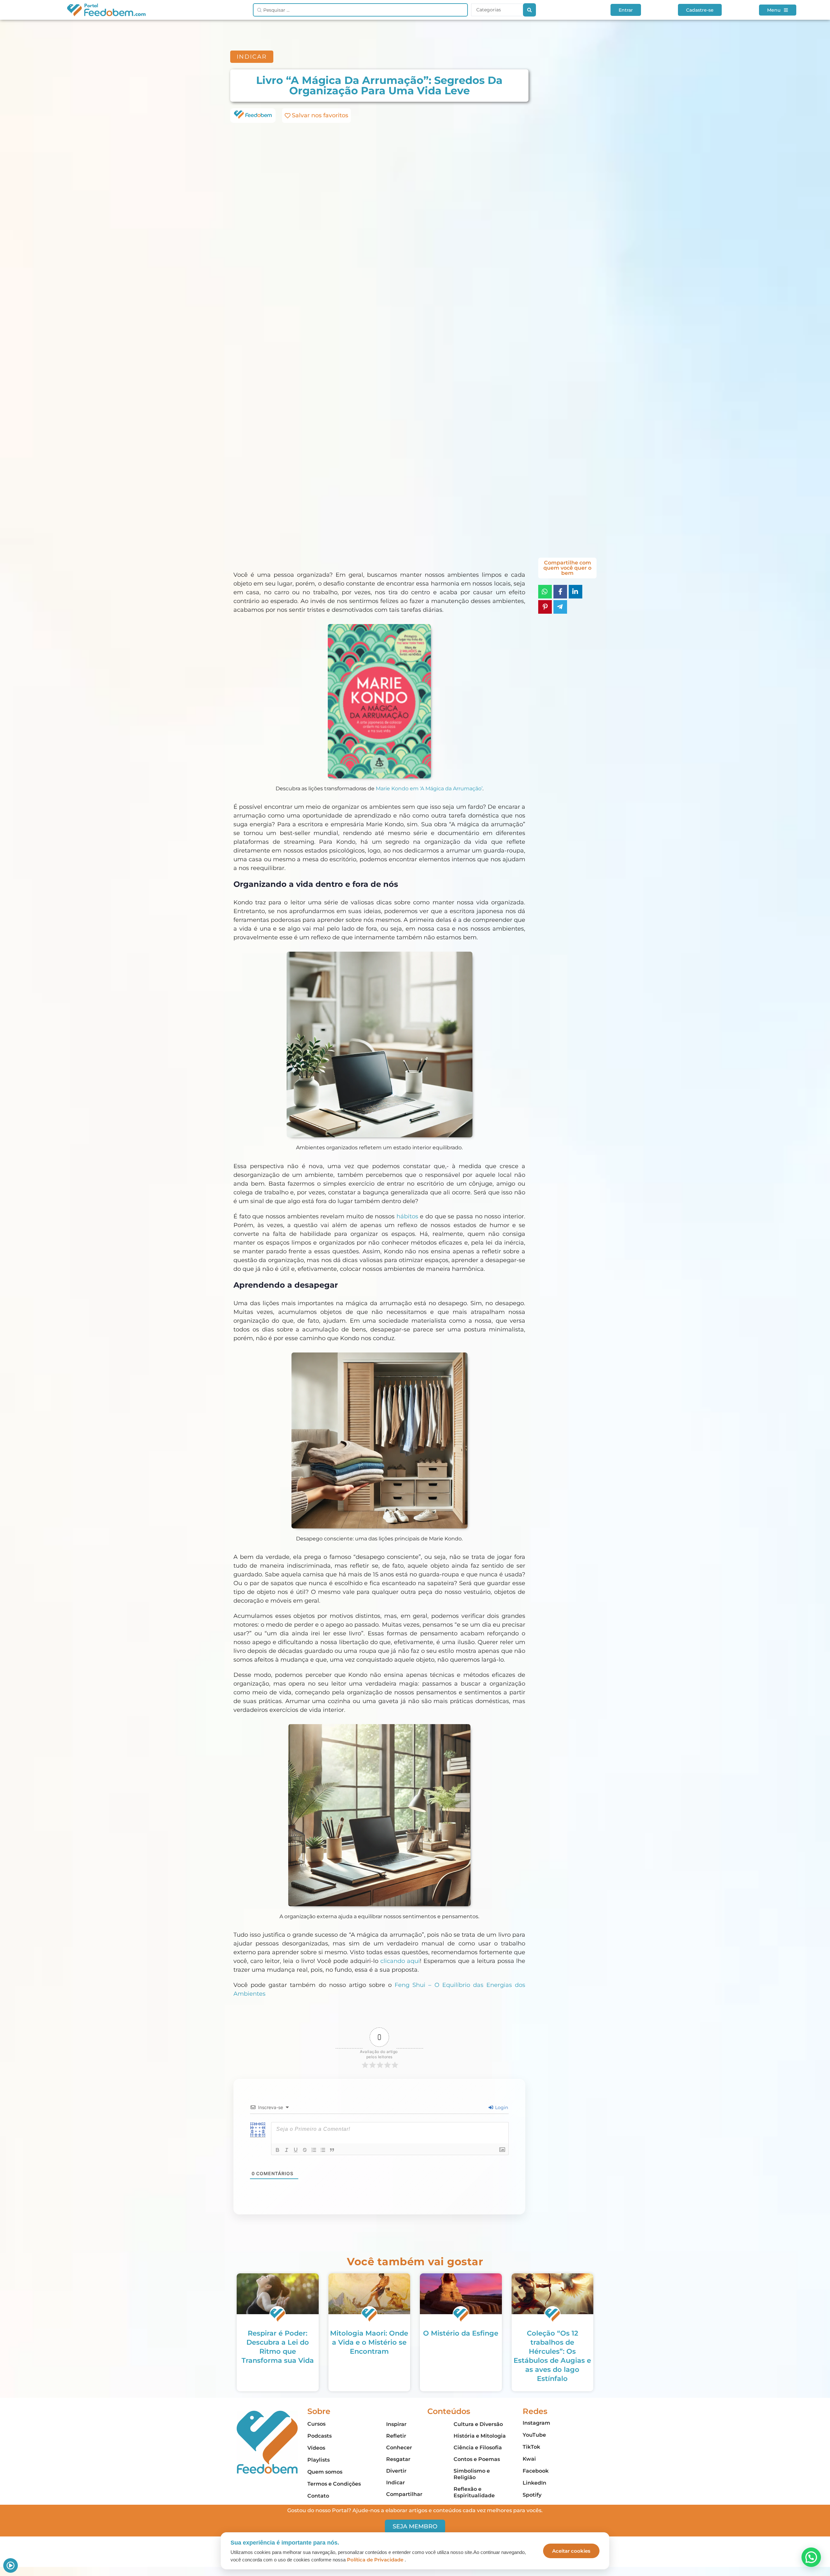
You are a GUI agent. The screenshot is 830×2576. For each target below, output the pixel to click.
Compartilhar (404, 2494)
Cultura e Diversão (478, 2424)
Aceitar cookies (571, 2551)
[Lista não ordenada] (323, 2150)
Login (501, 2107)
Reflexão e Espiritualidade (474, 2492)
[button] (811, 2557)
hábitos (407, 1216)
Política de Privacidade (375, 2560)
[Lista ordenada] (314, 2150)
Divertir (396, 2471)
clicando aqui (400, 1961)
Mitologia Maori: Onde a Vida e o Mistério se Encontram (369, 2342)
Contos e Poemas (477, 2459)
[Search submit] (529, 10)
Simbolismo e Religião (472, 2474)
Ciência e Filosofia (478, 2448)
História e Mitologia (480, 2436)
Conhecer (399, 2448)
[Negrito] (278, 2150)
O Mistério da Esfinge (461, 2333)
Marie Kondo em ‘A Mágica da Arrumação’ (429, 789)
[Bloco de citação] (332, 2150)
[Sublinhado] (296, 2150)
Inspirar (396, 2424)
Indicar (396, 2483)
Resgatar (398, 2459)
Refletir (396, 2436)
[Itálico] (287, 2150)
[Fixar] (305, 2150)
